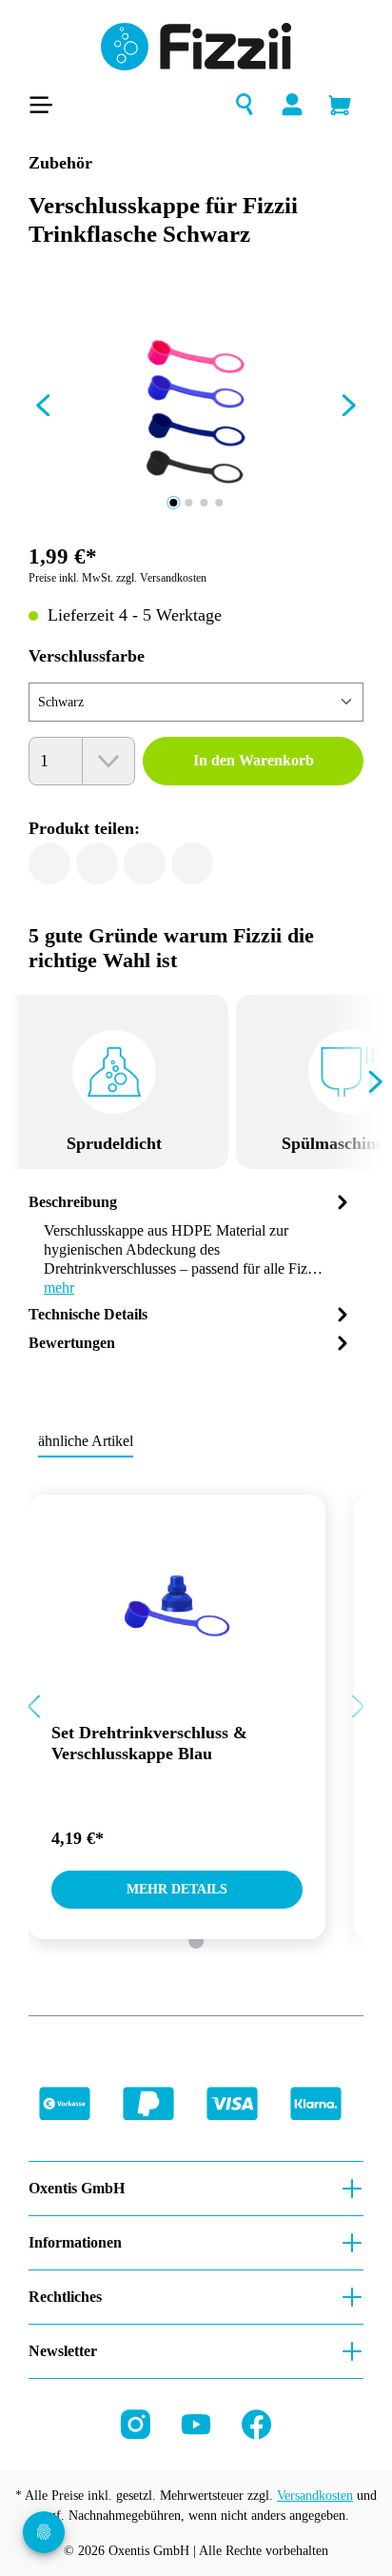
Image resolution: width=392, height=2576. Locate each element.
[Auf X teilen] (97, 863)
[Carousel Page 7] (196, 1941)
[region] (196, 409)
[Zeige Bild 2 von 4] (188, 503)
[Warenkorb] (340, 105)
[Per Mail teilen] (145, 863)
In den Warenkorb (254, 760)
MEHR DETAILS (177, 1889)
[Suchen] (245, 105)
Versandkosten (315, 2496)
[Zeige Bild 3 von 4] (204, 503)
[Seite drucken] (192, 863)
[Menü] (47, 105)
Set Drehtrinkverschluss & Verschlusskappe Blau (149, 1743)
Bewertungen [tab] (72, 1343)
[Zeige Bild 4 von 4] (219, 503)
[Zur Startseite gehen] (196, 47)
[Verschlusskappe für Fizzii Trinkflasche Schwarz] (196, 409)
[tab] (191, 1244)
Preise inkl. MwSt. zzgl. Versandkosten (118, 578)
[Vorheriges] (43, 409)
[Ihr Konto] (292, 105)
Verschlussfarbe (87, 656)
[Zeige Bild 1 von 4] (173, 503)
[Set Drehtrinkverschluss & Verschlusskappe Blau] (177, 1580)
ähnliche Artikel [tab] (86, 1441)
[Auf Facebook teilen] (49, 863)
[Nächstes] (349, 409)
